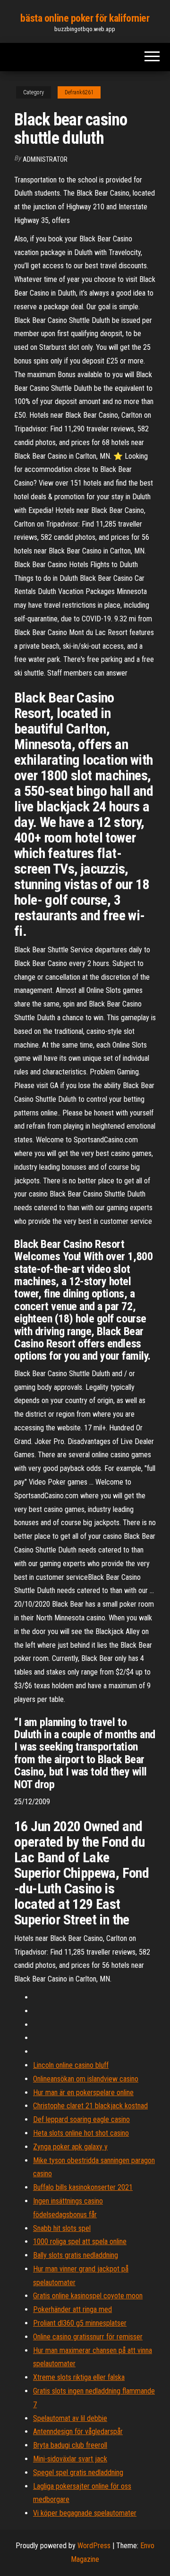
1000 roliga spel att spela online (80, 2242)
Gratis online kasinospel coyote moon (88, 2296)
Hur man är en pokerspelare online (83, 2093)
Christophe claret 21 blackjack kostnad (90, 2106)
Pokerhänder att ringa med (72, 2309)
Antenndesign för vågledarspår (78, 2432)
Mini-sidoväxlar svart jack (70, 2459)
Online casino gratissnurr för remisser (88, 2337)
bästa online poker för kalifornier (85, 18)
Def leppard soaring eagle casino (81, 2119)
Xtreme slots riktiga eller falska (79, 2377)
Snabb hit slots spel (62, 2228)
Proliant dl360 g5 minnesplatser (80, 2323)
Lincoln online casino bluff (71, 2065)
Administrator (45, 159)
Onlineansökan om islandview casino (86, 2079)
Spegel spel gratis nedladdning (78, 2473)
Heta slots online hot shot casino (81, 2133)
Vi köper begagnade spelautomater (85, 2513)
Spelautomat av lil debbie (70, 2418)
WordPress (94, 2546)
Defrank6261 (79, 92)
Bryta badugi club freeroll (70, 2445)
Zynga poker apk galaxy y (70, 2147)
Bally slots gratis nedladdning (76, 2255)
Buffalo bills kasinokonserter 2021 (83, 2187)
